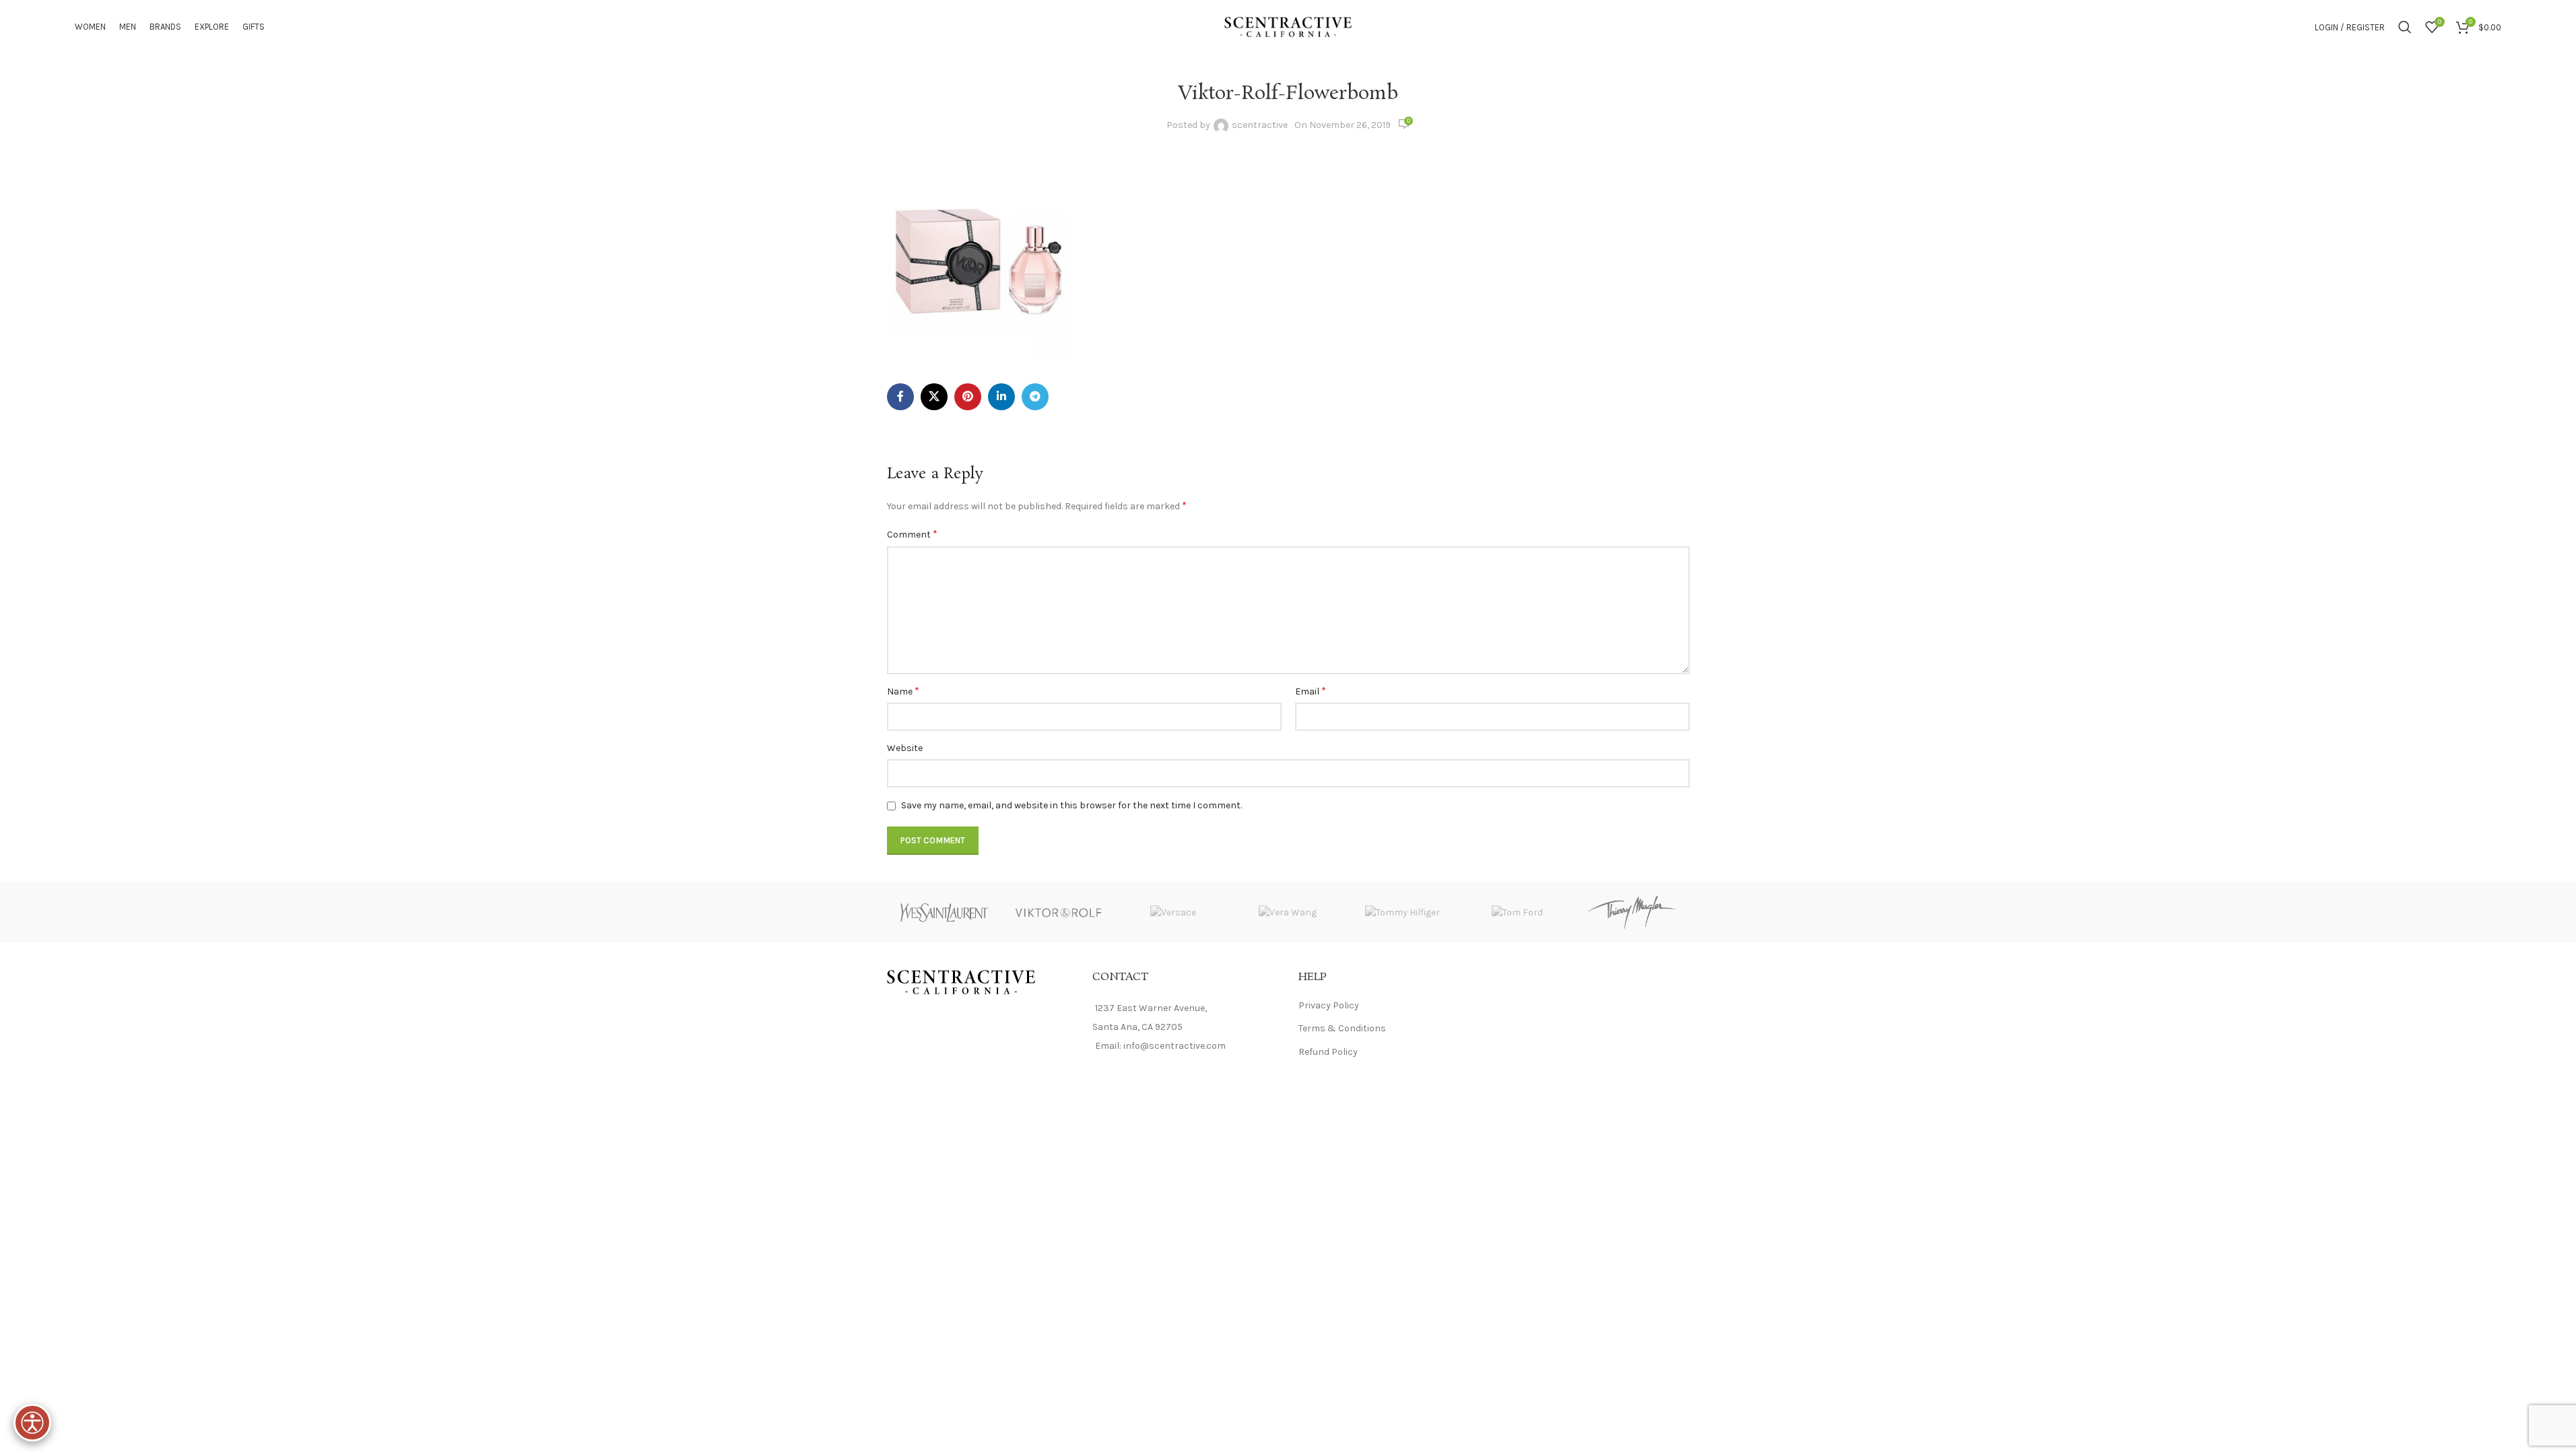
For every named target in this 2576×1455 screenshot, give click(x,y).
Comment (912, 534)
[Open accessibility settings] (32, 1423)
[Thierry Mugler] (1632, 912)
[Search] (2405, 27)
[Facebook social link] (900, 397)
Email (1311, 691)
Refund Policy (1328, 1052)
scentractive (1260, 125)
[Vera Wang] (1288, 912)
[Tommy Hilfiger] (1403, 912)
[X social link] (934, 397)
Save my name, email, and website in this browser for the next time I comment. (1071, 805)
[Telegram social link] (1035, 397)
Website (905, 748)
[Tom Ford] (1517, 912)
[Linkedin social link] (1001, 397)
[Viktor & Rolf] (1059, 912)
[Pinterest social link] (968, 397)
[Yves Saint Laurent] (944, 912)
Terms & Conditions (1342, 1028)
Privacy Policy (1329, 1005)
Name (903, 691)
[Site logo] (1288, 26)
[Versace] (1173, 912)
